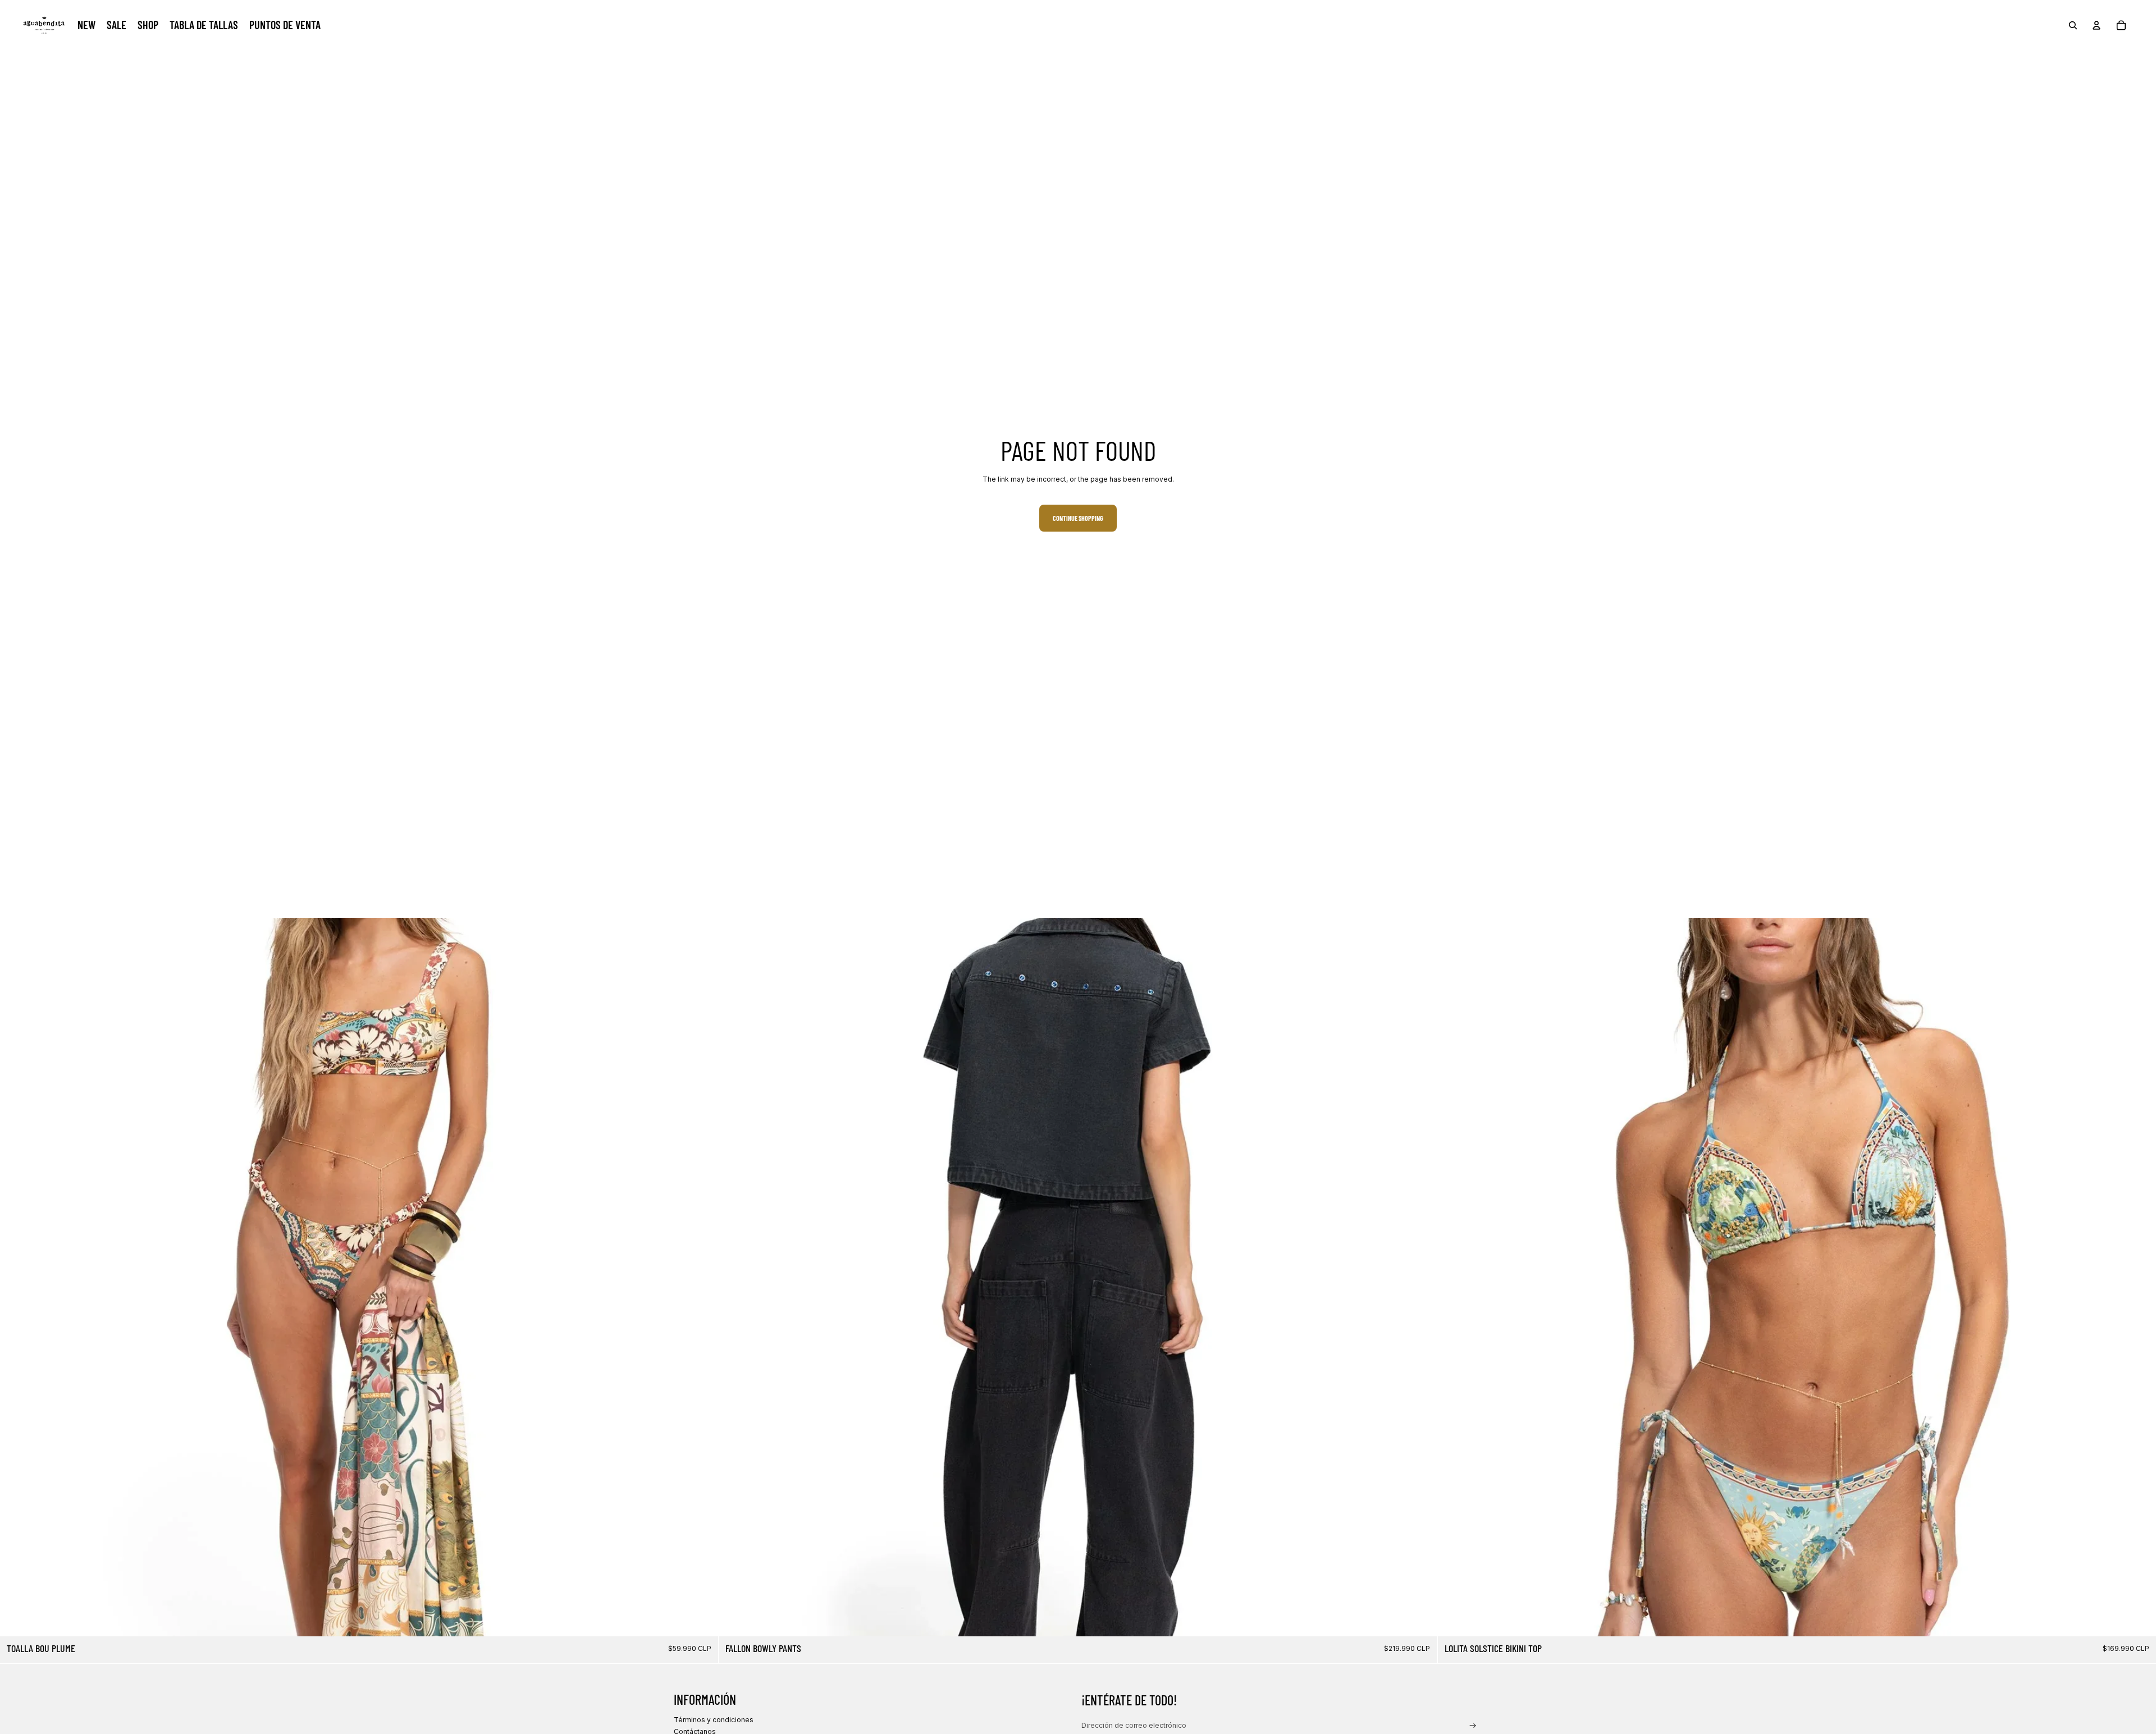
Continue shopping (1078, 518)
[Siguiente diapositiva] (701, 1277)
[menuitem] (86, 25)
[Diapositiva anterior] (17, 1277)
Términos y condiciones (714, 1720)
